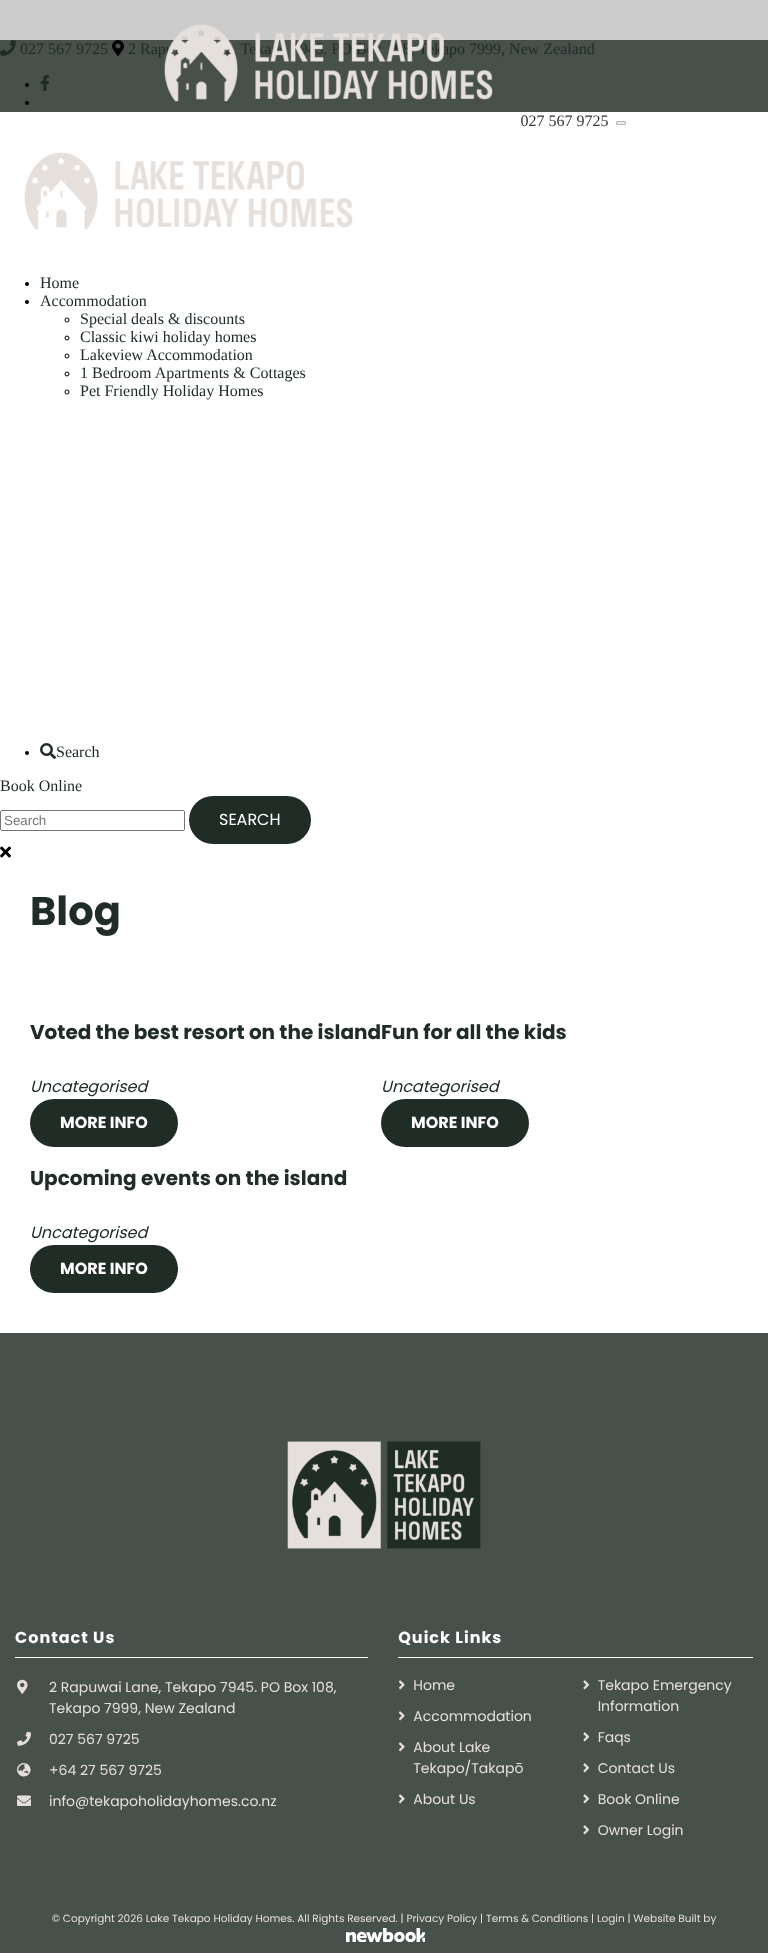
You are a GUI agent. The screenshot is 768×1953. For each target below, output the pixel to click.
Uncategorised (88, 1086)
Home (59, 283)
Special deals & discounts (162, 319)
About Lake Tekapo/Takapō (468, 1757)
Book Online (41, 786)
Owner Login (641, 1830)
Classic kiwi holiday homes (168, 337)
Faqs (614, 1737)
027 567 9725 (567, 121)
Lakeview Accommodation (166, 355)
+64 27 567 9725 (105, 1770)
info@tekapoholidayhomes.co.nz (163, 1801)
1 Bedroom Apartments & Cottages (193, 373)
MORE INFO (104, 1122)
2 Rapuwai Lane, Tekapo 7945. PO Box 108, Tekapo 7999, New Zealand (193, 1697)
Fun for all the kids (474, 1032)
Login (611, 1918)
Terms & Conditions (537, 1918)
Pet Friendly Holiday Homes (172, 391)
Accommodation (93, 301)
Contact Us (636, 1768)
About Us (444, 1799)
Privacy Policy (441, 1918)
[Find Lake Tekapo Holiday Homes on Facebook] (45, 84)
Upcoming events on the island (188, 1178)
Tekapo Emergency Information (665, 1695)
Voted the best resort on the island (205, 1032)
